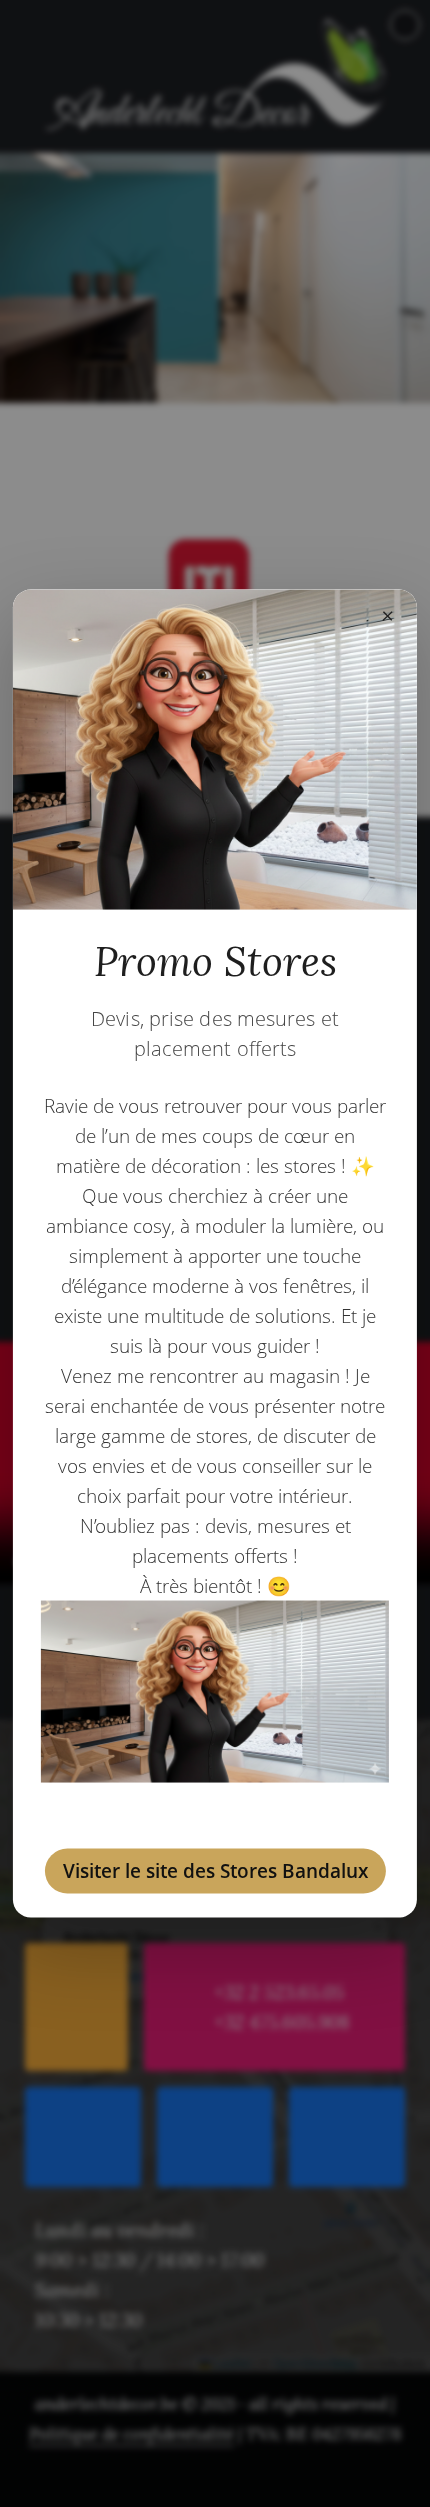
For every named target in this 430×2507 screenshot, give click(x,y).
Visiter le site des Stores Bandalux (215, 1870)
